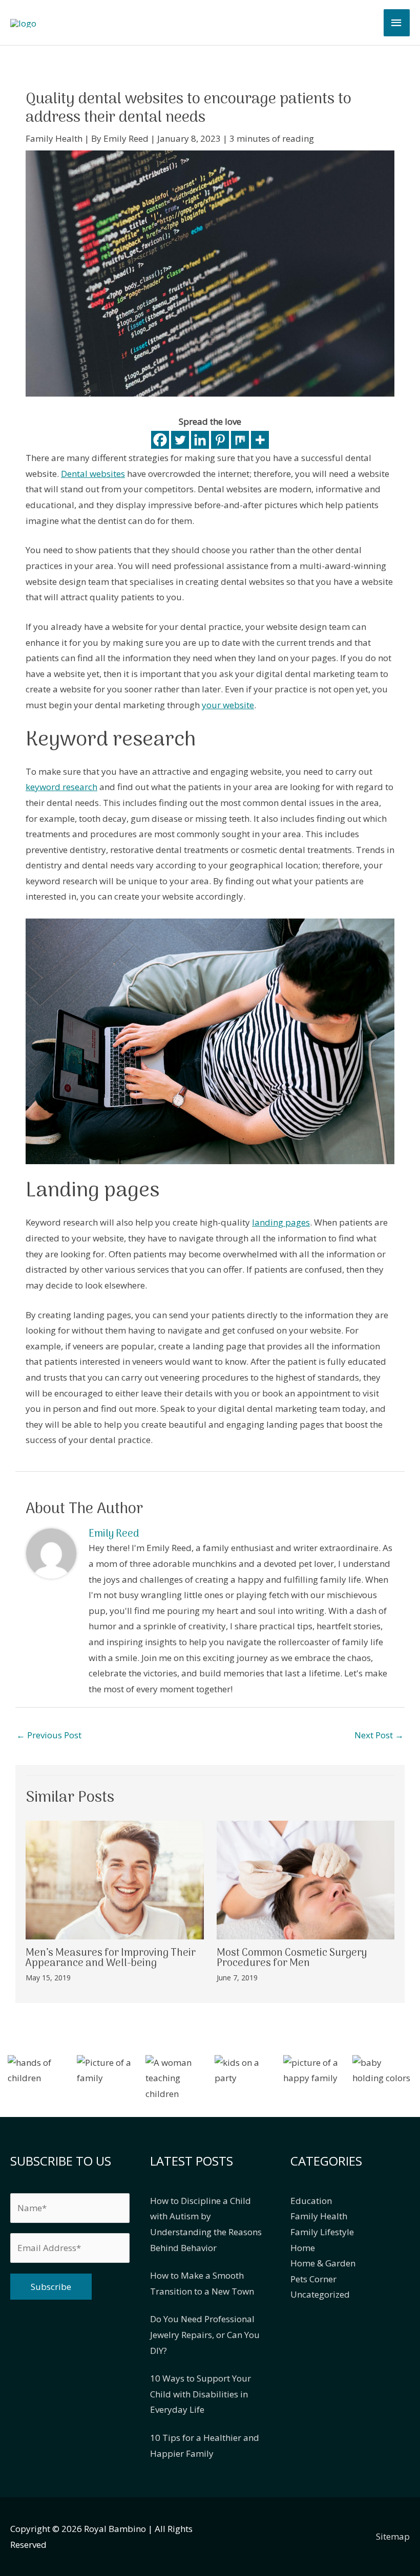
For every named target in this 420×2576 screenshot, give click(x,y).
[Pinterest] (220, 440)
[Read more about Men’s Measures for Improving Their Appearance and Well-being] (115, 1879)
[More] (260, 440)
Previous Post (49, 1735)
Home (303, 2248)
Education (311, 2201)
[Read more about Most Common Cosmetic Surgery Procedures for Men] (306, 1879)
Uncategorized (320, 2294)
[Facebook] (160, 440)
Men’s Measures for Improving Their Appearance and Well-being (111, 1958)
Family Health (54, 138)
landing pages (281, 1222)
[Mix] (240, 440)
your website (228, 705)
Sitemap (393, 2536)
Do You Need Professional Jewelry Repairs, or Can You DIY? (205, 2334)
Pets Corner (313, 2279)
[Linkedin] (200, 440)
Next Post (379, 1735)
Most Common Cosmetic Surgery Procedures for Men (292, 1958)
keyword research (61, 787)
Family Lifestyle (322, 2232)
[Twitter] (180, 440)
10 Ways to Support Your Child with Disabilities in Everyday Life (201, 2394)
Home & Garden (323, 2263)
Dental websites (93, 474)
